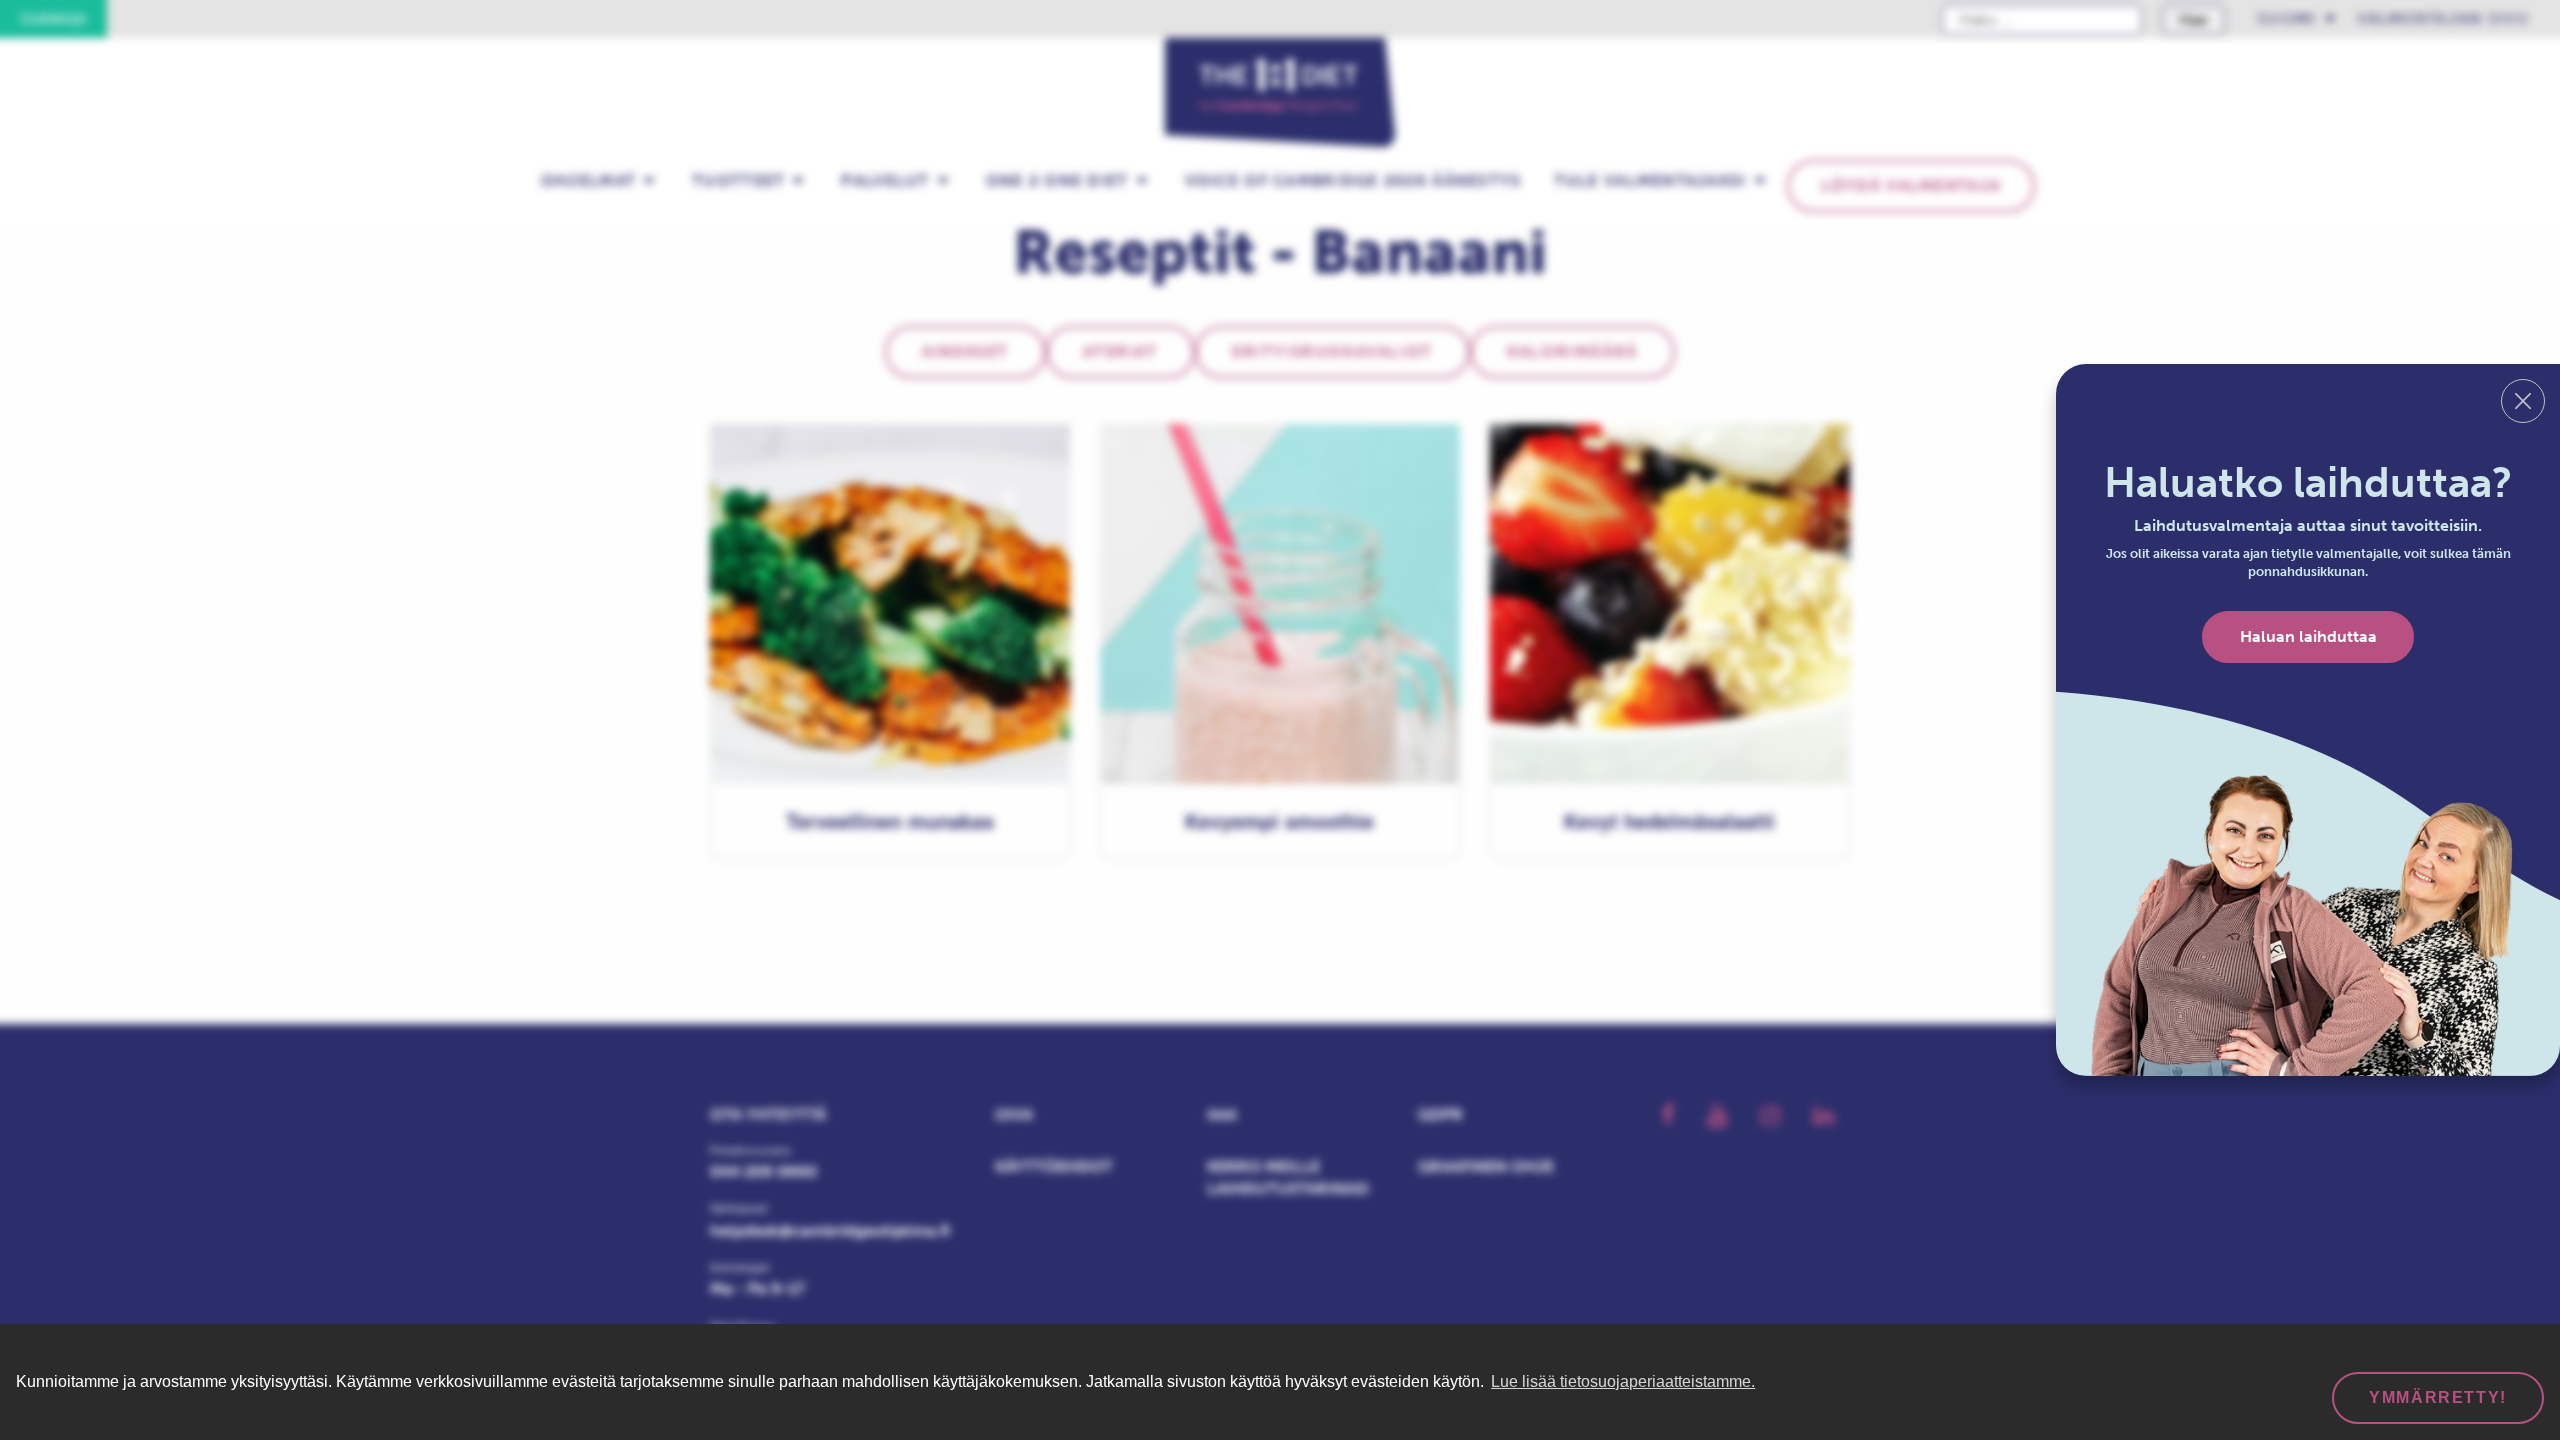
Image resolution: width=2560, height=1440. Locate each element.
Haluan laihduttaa (2308, 636)
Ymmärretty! (2438, 1397)
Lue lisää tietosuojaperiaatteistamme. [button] (1623, 1381)
